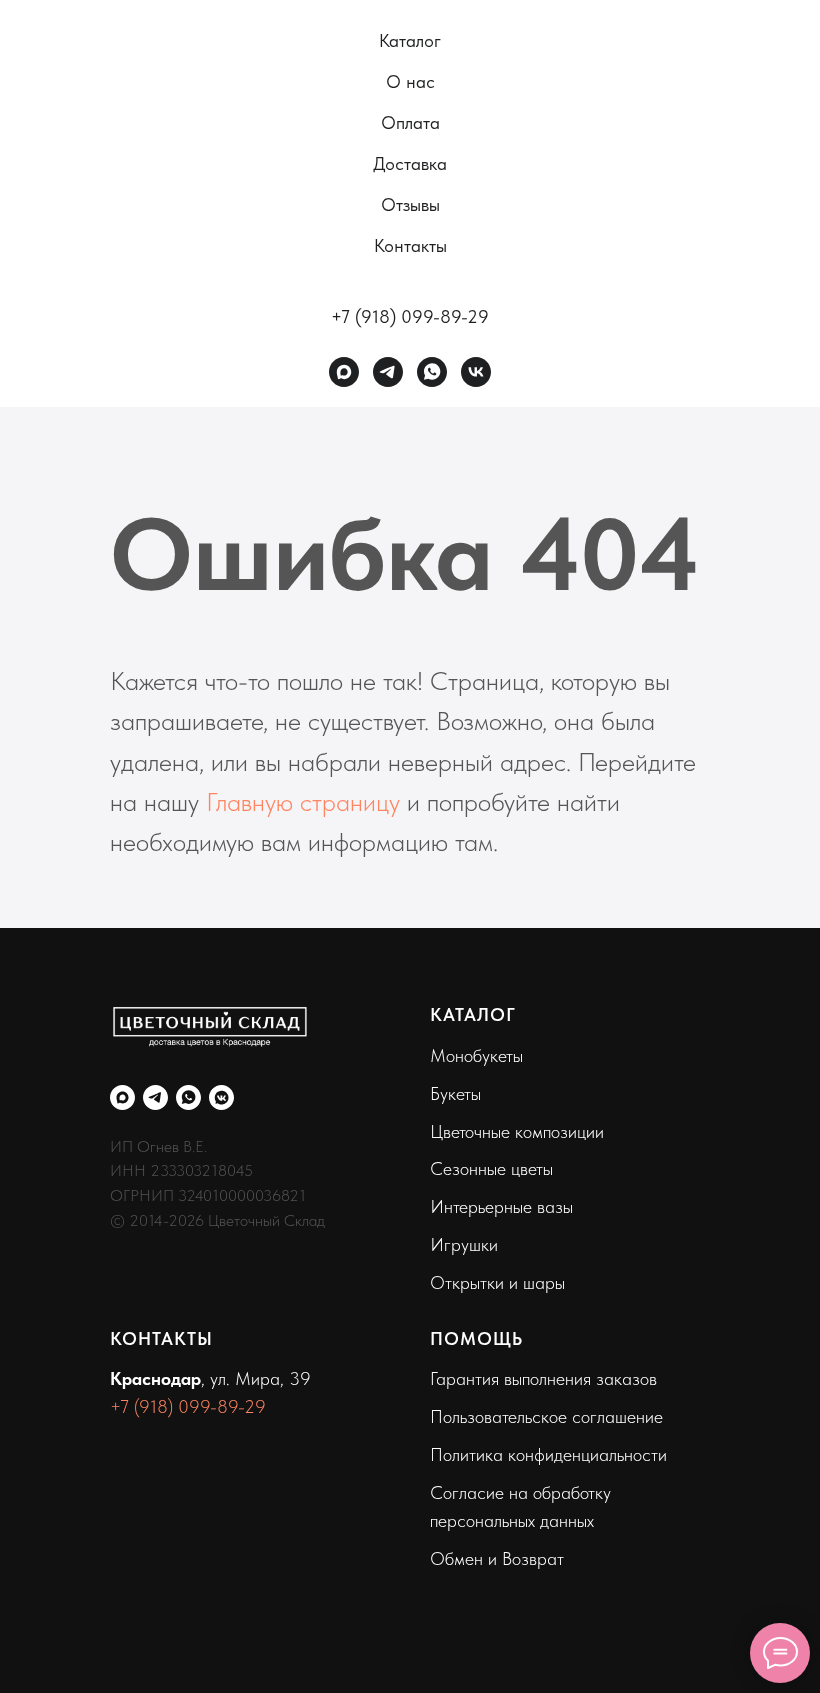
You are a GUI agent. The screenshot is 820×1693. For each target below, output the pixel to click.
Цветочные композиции (517, 1131)
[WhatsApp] (432, 372)
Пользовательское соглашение (546, 1416)
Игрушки (464, 1244)
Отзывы (410, 204)
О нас (410, 81)
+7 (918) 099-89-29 (410, 316)
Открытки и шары (497, 1282)
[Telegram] (388, 372)
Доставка (410, 163)
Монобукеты (476, 1055)
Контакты (410, 245)
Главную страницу (303, 801)
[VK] (476, 372)
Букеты (455, 1093)
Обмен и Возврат (497, 1558)
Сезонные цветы (491, 1168)
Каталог (410, 40)
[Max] (344, 372)
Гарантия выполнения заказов (543, 1378)
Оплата (410, 122)
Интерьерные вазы (501, 1206)
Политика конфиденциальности (548, 1454)
